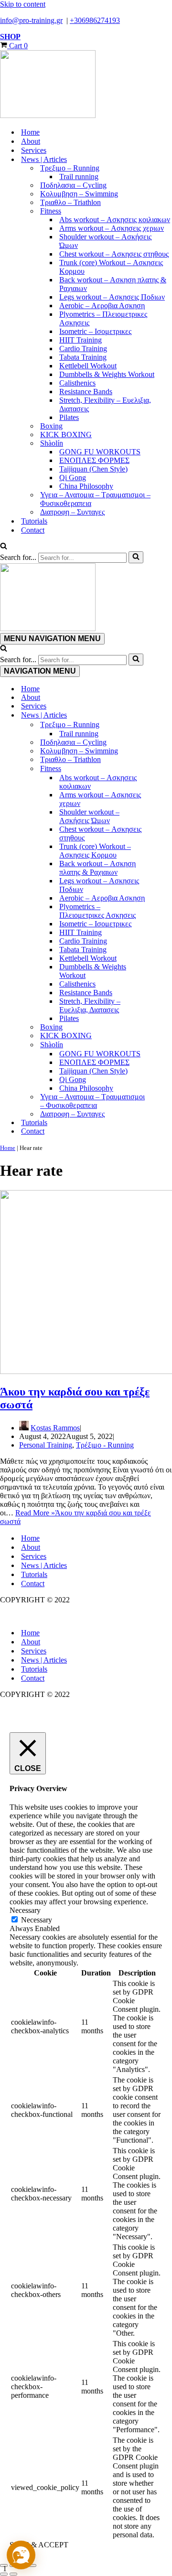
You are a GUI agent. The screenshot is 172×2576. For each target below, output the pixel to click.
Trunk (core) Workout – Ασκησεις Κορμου (111, 267)
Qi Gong (73, 478)
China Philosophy (86, 486)
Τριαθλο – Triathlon (70, 202)
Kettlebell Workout (88, 366)
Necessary (37, 1920)
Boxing (51, 426)
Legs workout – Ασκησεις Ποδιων (112, 297)
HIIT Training (81, 340)
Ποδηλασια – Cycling (73, 185)
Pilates (69, 417)
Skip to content (23, 4)
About (31, 141)
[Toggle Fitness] (167, 769)
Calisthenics (77, 383)
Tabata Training (83, 357)
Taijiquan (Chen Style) (93, 469)
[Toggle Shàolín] (167, 1045)
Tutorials (34, 521)
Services (34, 150)
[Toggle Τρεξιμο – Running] (167, 725)
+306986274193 (95, 20)
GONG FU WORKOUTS (100, 452)
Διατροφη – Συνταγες (72, 512)
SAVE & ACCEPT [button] (39, 2545)
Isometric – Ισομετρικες (95, 331)
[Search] (4, 547)
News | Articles (44, 1565)
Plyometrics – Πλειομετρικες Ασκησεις (103, 318)
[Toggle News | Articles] (167, 715)
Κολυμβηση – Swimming (79, 194)
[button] (21, 2555)
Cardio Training (83, 349)
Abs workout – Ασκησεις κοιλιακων (115, 220)
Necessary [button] (25, 1910)
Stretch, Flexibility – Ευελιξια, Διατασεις (105, 404)
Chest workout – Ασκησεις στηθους (114, 254)
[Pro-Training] (86, 85)
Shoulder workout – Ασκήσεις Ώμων (105, 241)
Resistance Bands (86, 392)
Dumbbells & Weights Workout (107, 374)
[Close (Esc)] (32, 2565)
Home (30, 132)
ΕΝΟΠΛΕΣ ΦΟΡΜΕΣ (94, 460)
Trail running (79, 177)
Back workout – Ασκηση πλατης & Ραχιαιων (113, 284)
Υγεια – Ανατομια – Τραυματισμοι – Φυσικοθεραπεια (95, 499)
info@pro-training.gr (31, 20)
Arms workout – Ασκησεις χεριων (112, 228)
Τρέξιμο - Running (105, 1445)
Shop (10, 37)
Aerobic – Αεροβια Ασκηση (102, 306)
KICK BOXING (66, 435)
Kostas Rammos (55, 1428)
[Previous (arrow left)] (4, 2574)
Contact (33, 530)
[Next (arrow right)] (13, 2574)
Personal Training (46, 1445)
